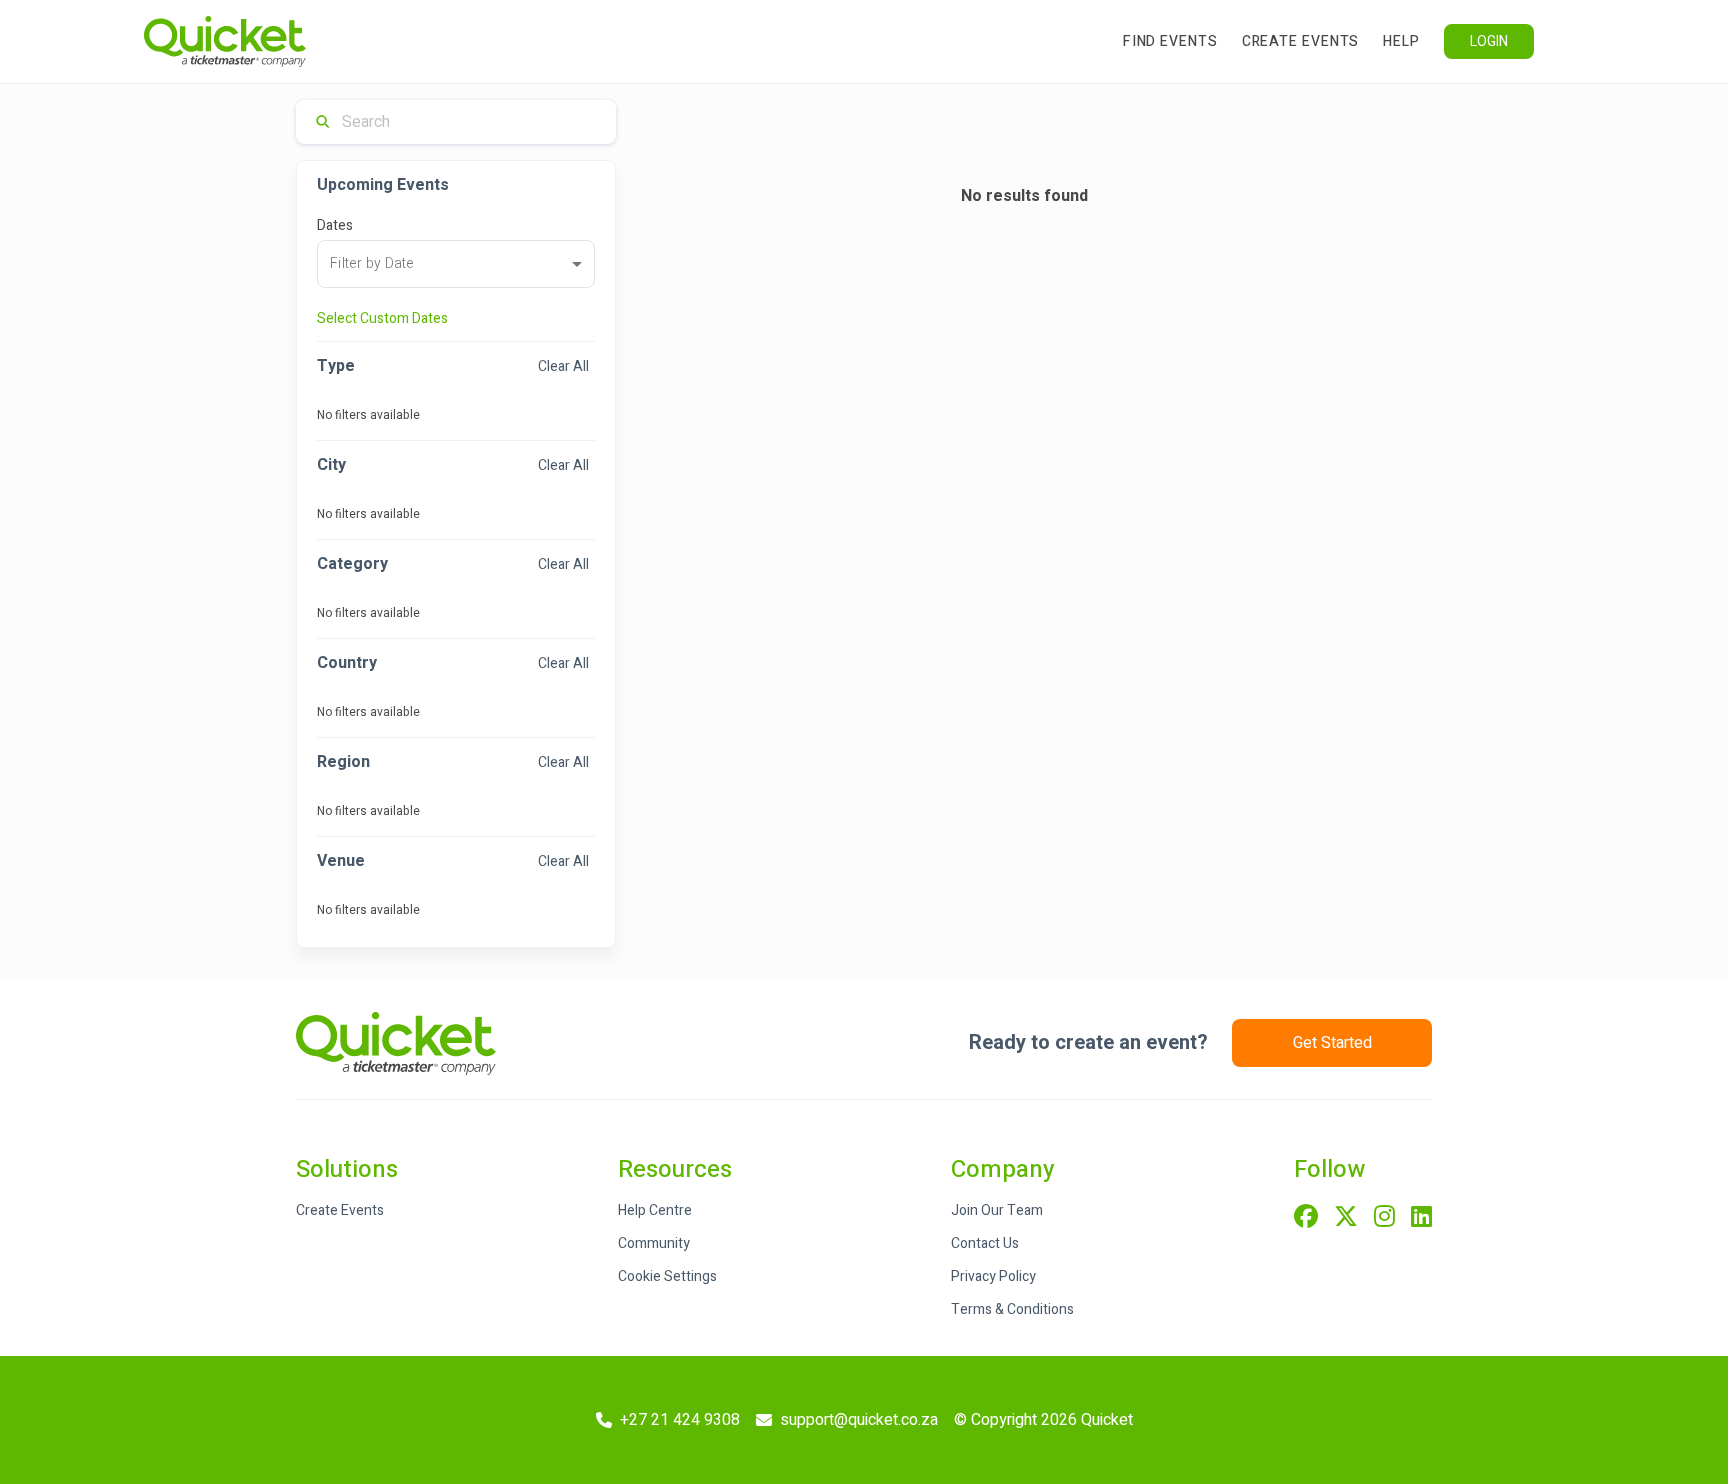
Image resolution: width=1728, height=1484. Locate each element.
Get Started (1332, 1043)
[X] (1346, 1218)
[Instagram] (1384, 1218)
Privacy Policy (993, 1276)
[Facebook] (1306, 1218)
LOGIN (1489, 41)
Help (1401, 41)
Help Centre (655, 1210)
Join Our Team (997, 1210)
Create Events (1301, 41)
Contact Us (985, 1243)
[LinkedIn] (1421, 1218)
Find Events (1170, 41)
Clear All (563, 366)
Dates (335, 225)
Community (654, 1243)
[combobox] (456, 264)
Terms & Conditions (1012, 1309)
